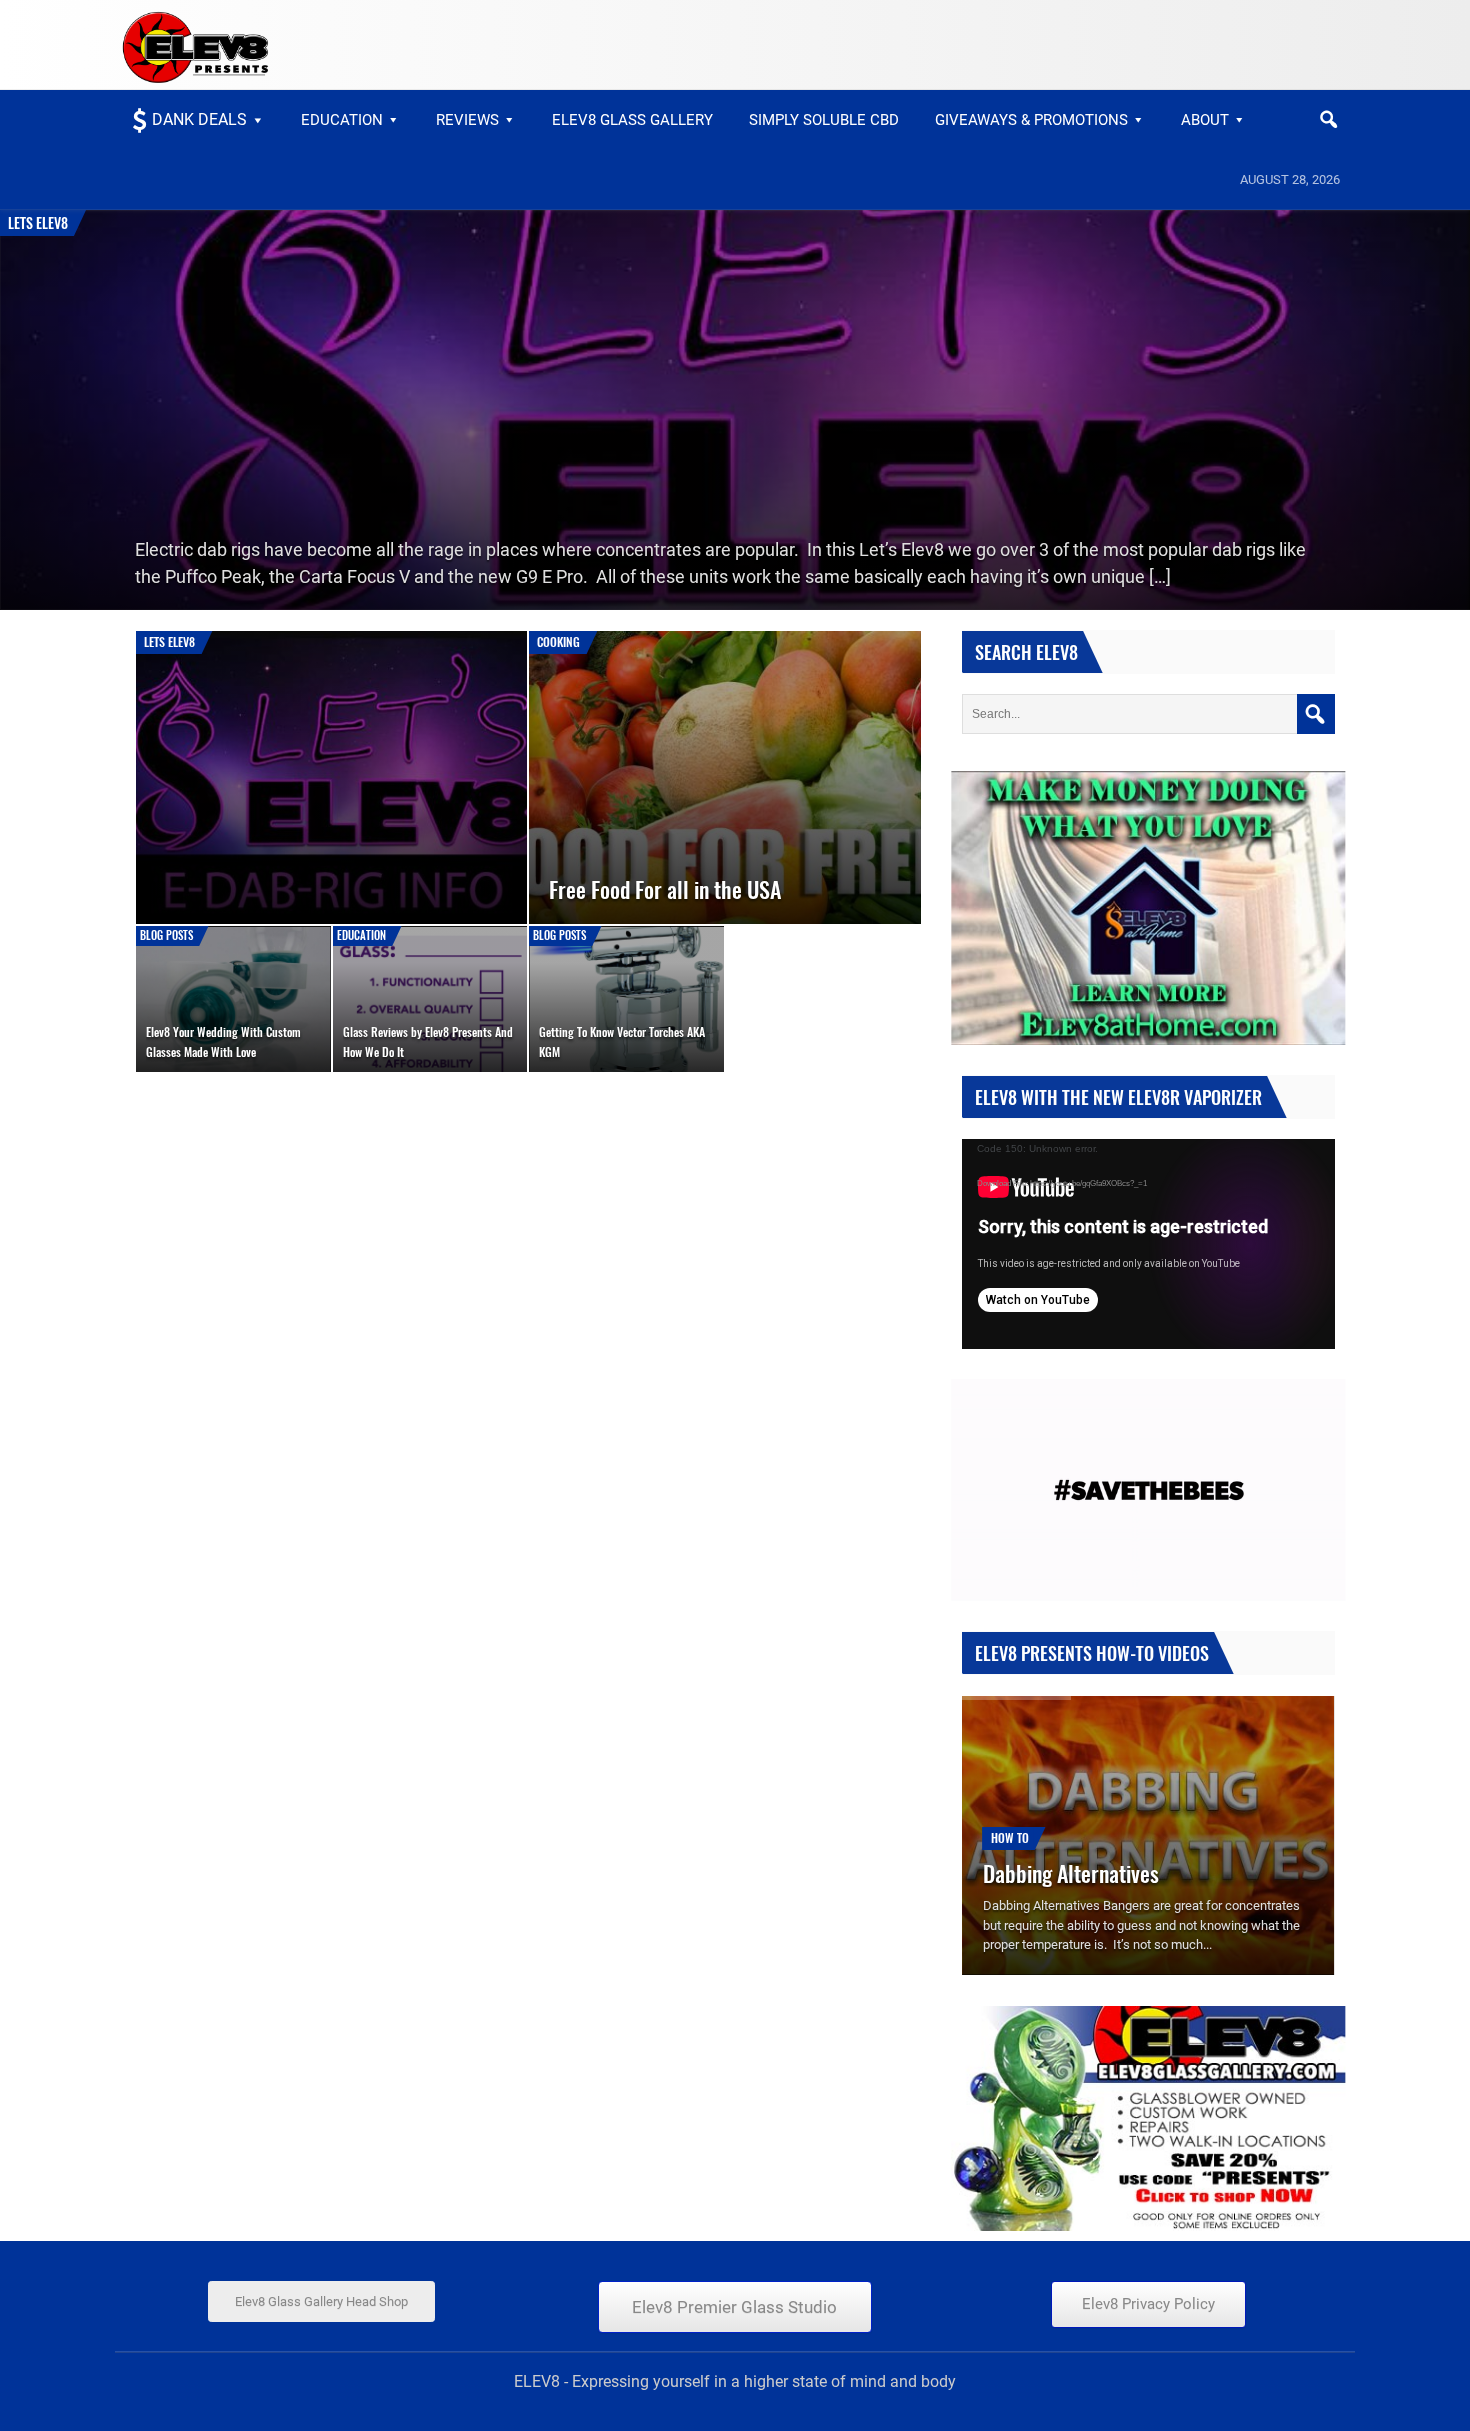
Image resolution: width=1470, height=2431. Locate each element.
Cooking (558, 641)
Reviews (467, 120)
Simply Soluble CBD (824, 120)
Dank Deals (199, 119)
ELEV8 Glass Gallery (632, 120)
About (1205, 120)
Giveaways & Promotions (1031, 120)
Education (342, 120)
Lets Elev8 (38, 222)
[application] (1148, 1244)
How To (1010, 1837)
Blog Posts (166, 935)
